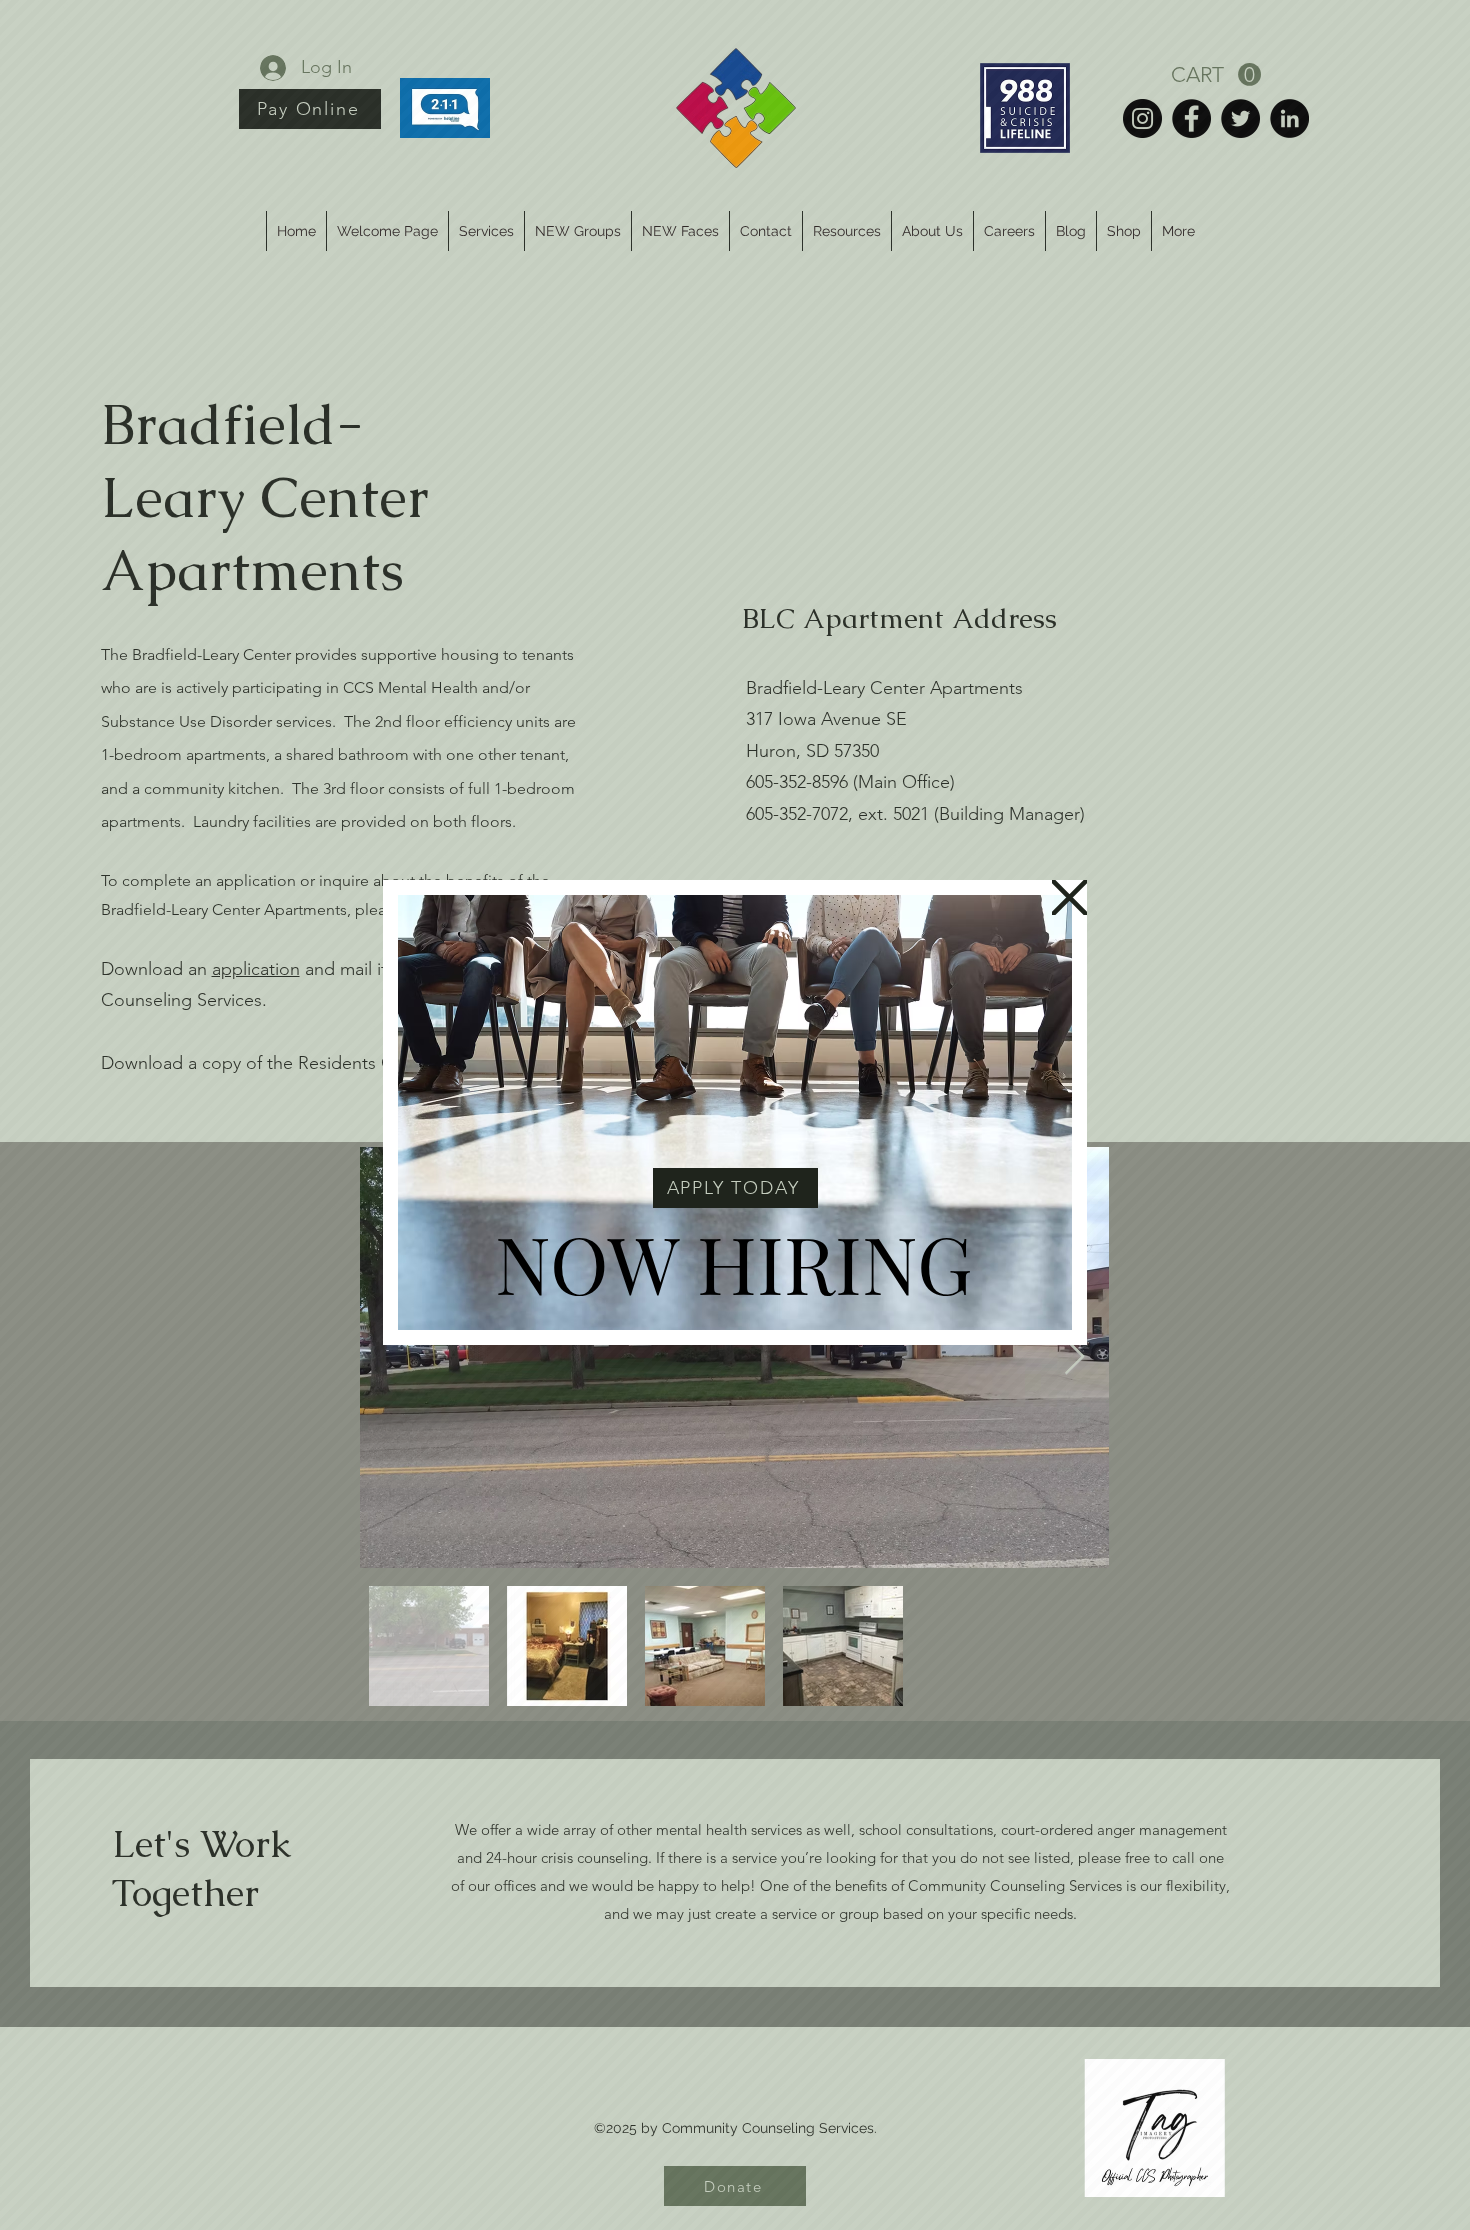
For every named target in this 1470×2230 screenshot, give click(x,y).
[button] (1069, 897)
